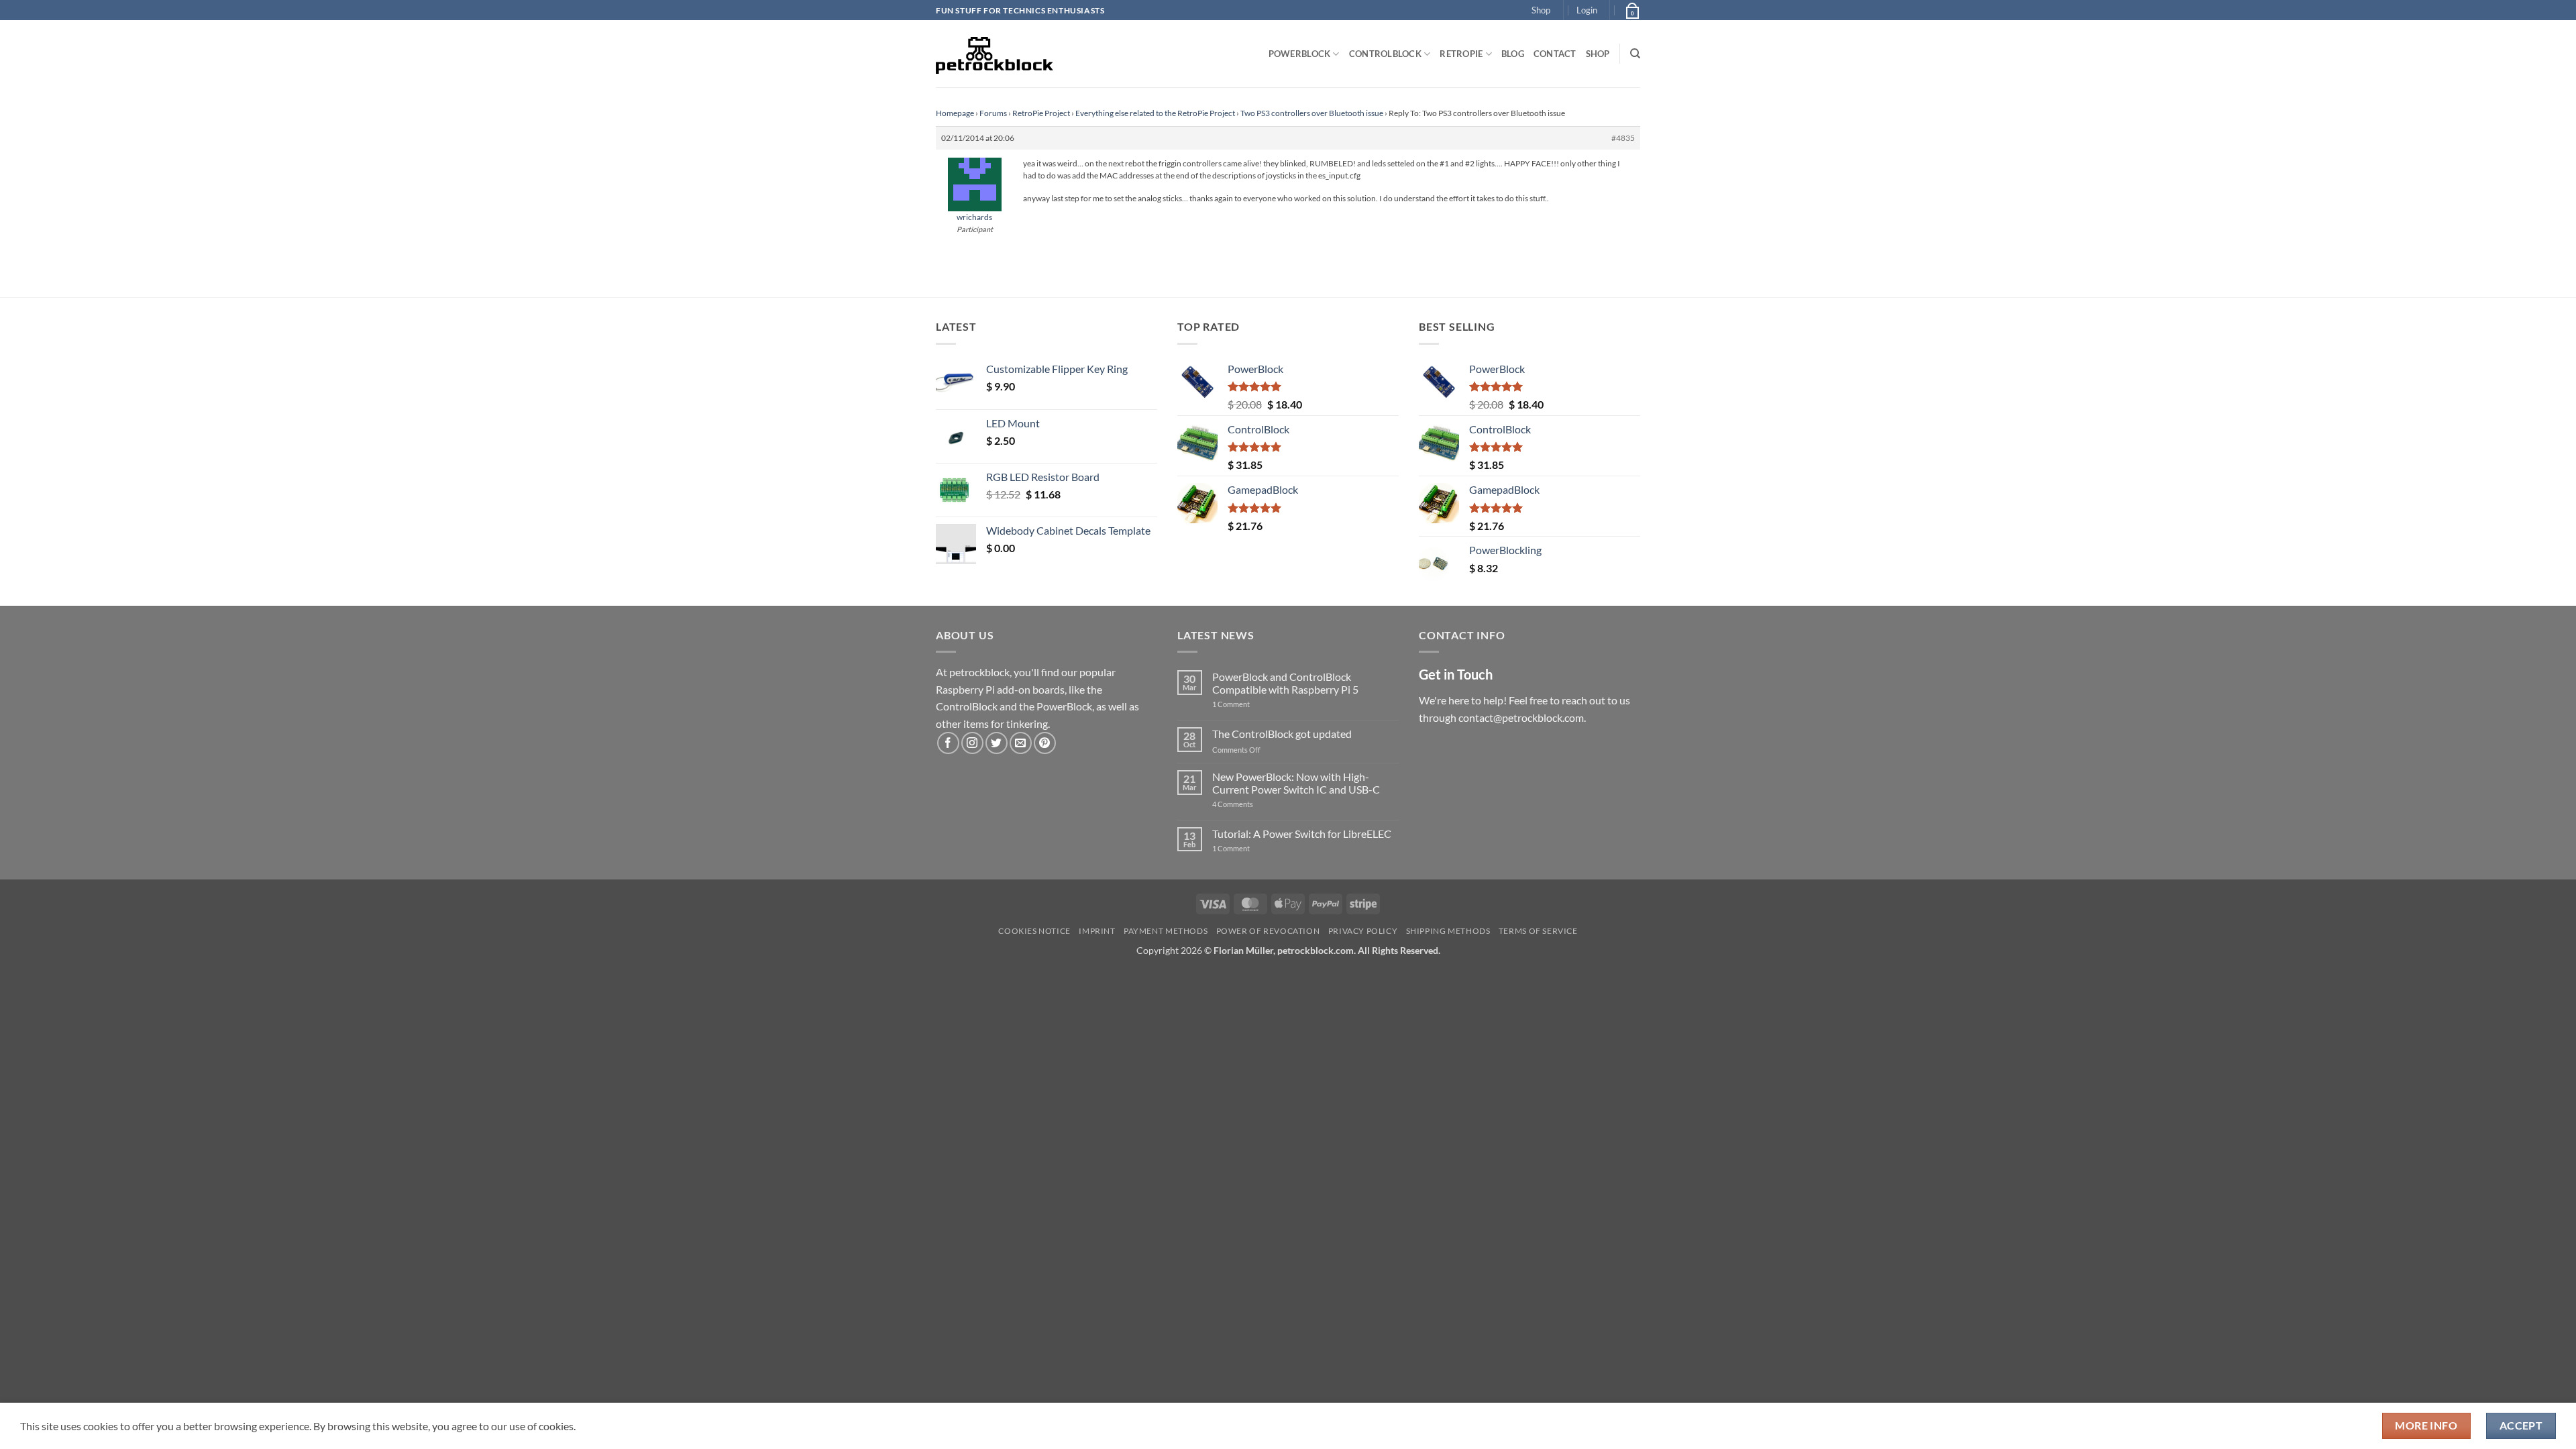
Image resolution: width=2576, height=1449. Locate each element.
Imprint (1097, 931)
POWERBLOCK (1300, 54)
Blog (1513, 54)
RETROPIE (1461, 54)
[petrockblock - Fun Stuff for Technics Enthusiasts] (995, 54)
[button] (1587, 10)
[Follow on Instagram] (972, 743)
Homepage (955, 113)
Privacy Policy (1363, 931)
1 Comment (1252, 704)
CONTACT (1555, 54)
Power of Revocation (1268, 931)
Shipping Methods (1448, 931)
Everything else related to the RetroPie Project (1155, 113)
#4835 (1623, 138)
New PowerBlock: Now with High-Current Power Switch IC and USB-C (1296, 783)
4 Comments (1253, 804)
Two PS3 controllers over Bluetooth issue (1312, 113)
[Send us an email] (1021, 743)
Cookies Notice (1034, 931)
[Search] (1635, 54)
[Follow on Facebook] (948, 743)
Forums (993, 113)
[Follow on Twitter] (997, 743)
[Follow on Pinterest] (1045, 743)
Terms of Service (1538, 931)
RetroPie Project (1041, 113)
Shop (1541, 10)
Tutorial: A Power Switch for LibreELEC (1302, 834)
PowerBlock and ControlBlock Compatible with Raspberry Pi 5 (1285, 683)
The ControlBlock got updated (1282, 734)
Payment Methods (1166, 931)
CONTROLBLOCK (1385, 54)
